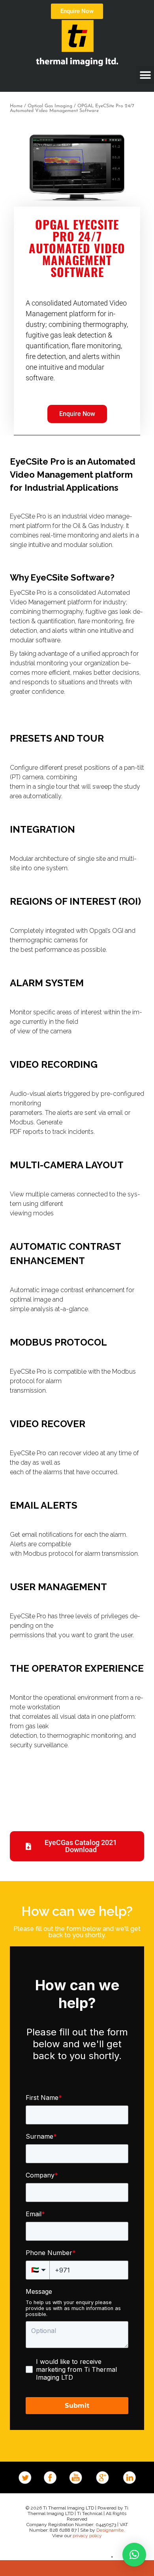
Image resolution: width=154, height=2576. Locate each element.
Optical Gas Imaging (50, 106)
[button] (145, 75)
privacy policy (87, 2536)
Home (16, 106)
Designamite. (111, 2530)
